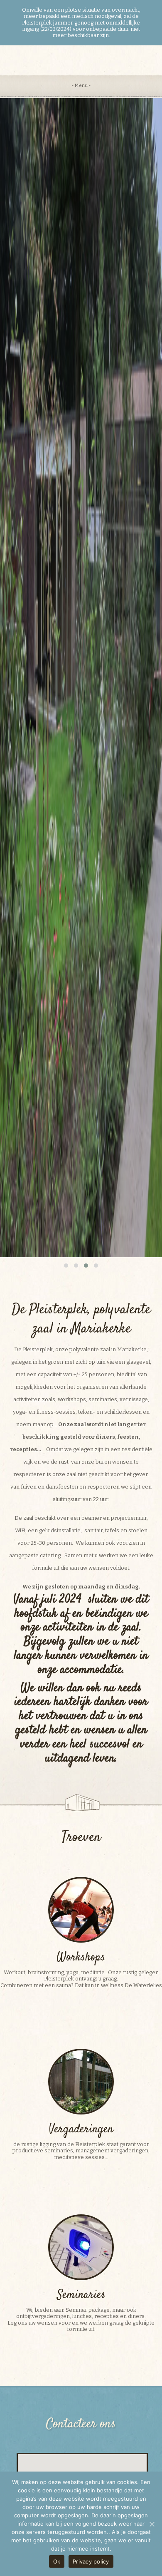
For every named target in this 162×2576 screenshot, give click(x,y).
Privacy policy (91, 2561)
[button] (66, 1266)
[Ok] (152, 2524)
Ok (57, 2561)
